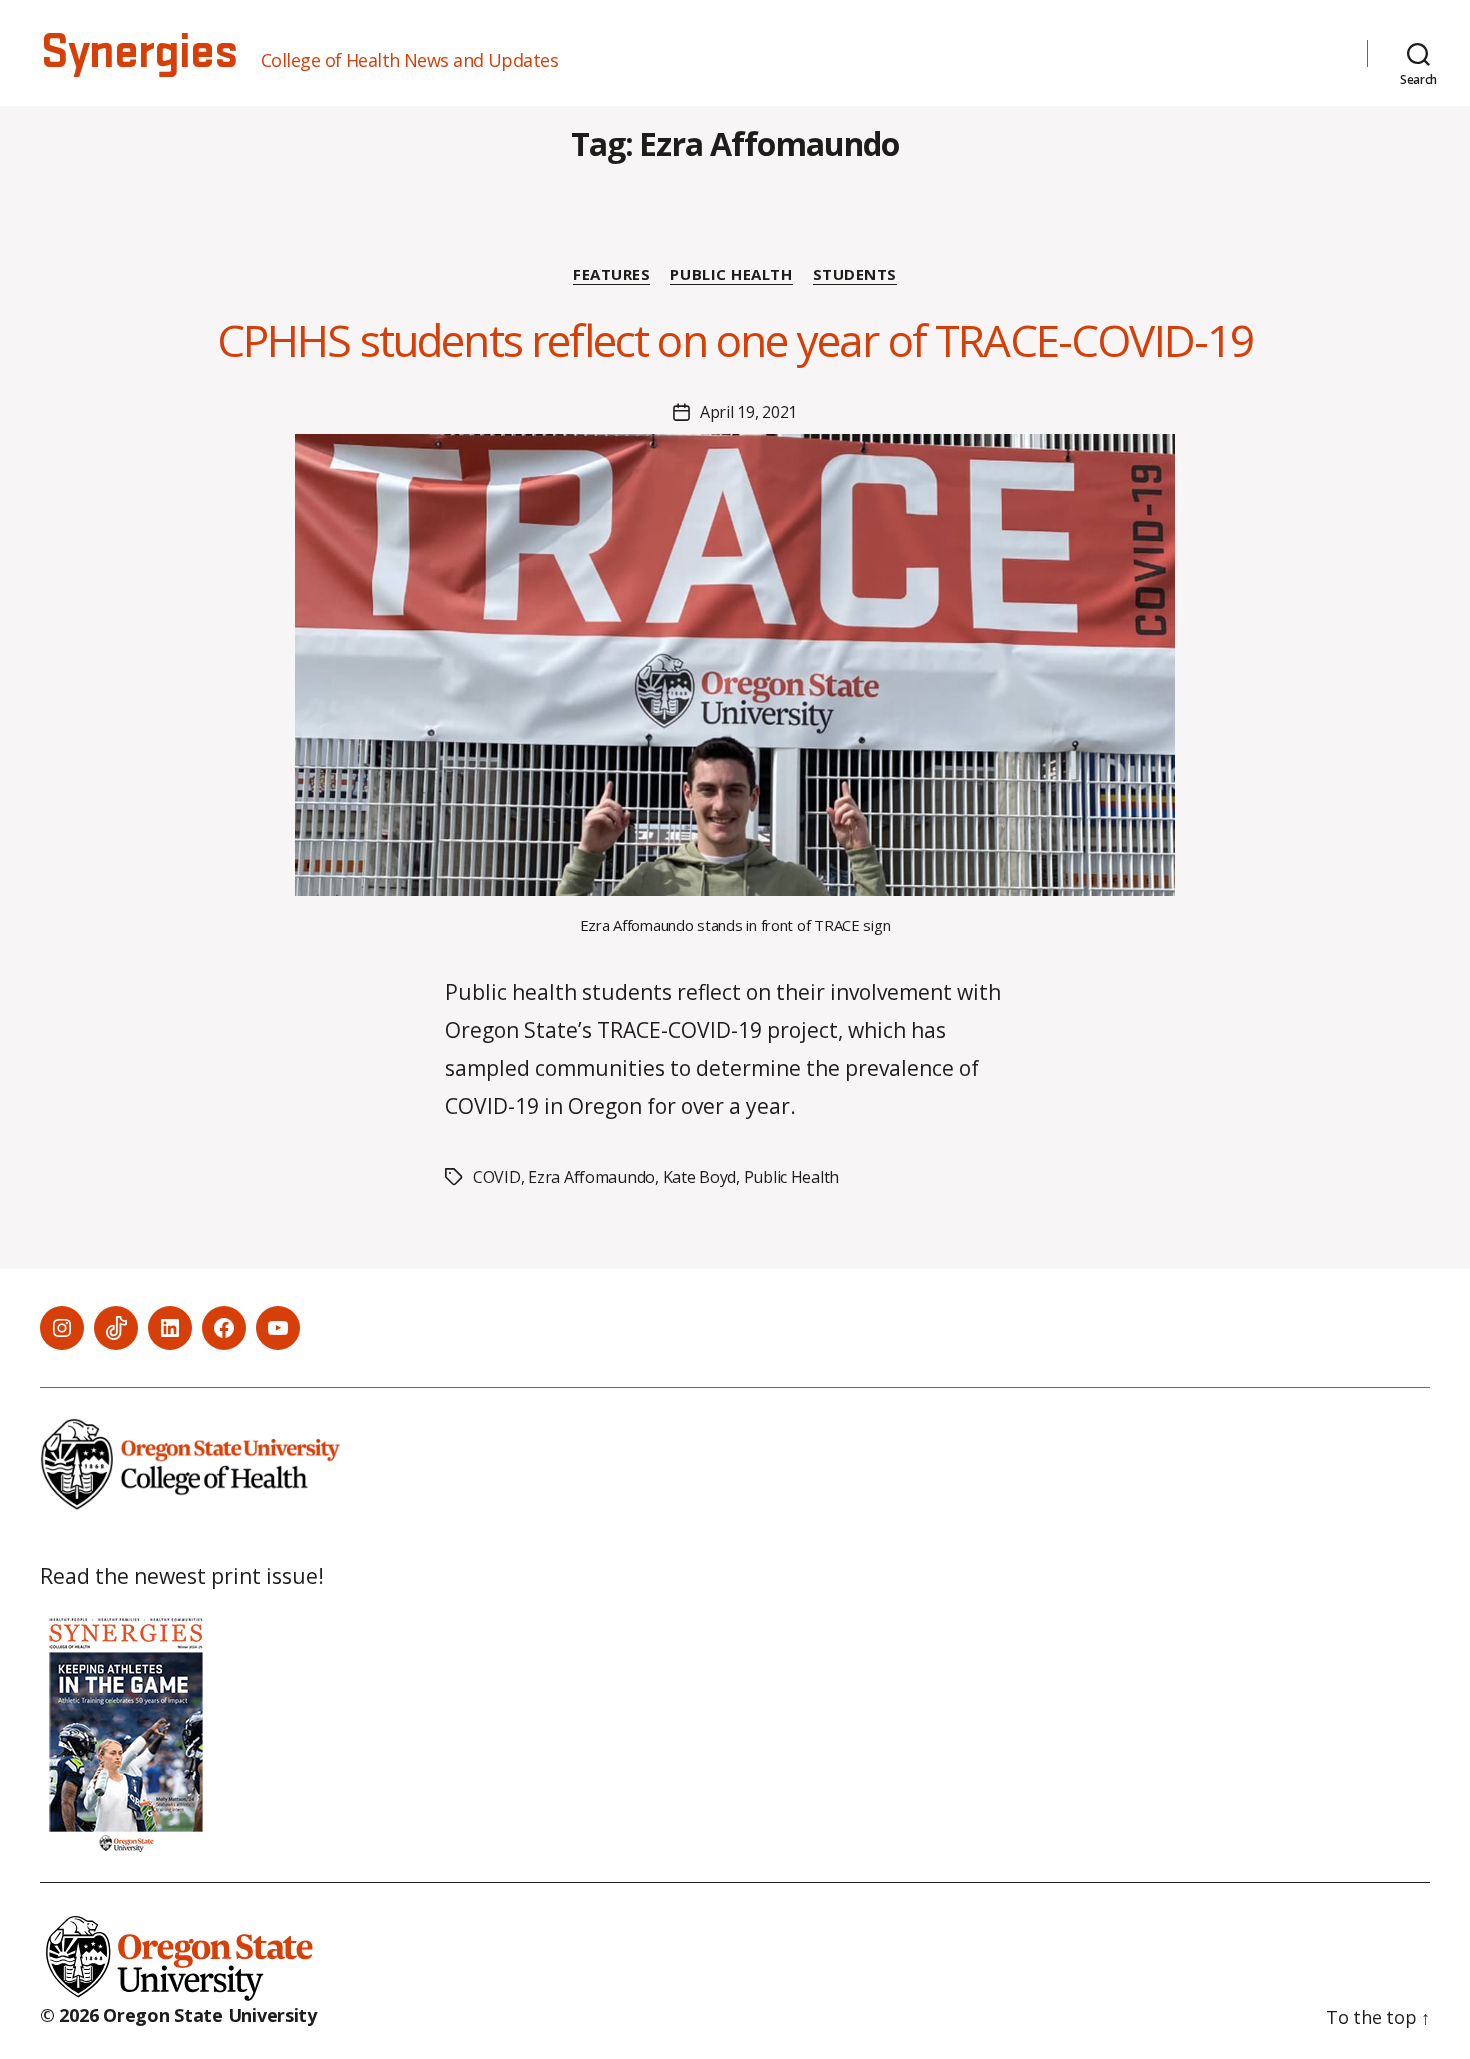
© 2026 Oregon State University (178, 2015)
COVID (497, 1177)
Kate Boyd (700, 1177)
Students (855, 274)
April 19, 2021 (748, 412)
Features (611, 274)
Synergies (138, 53)
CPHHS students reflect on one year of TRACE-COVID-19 (735, 340)
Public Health (731, 274)
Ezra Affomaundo (591, 1177)
